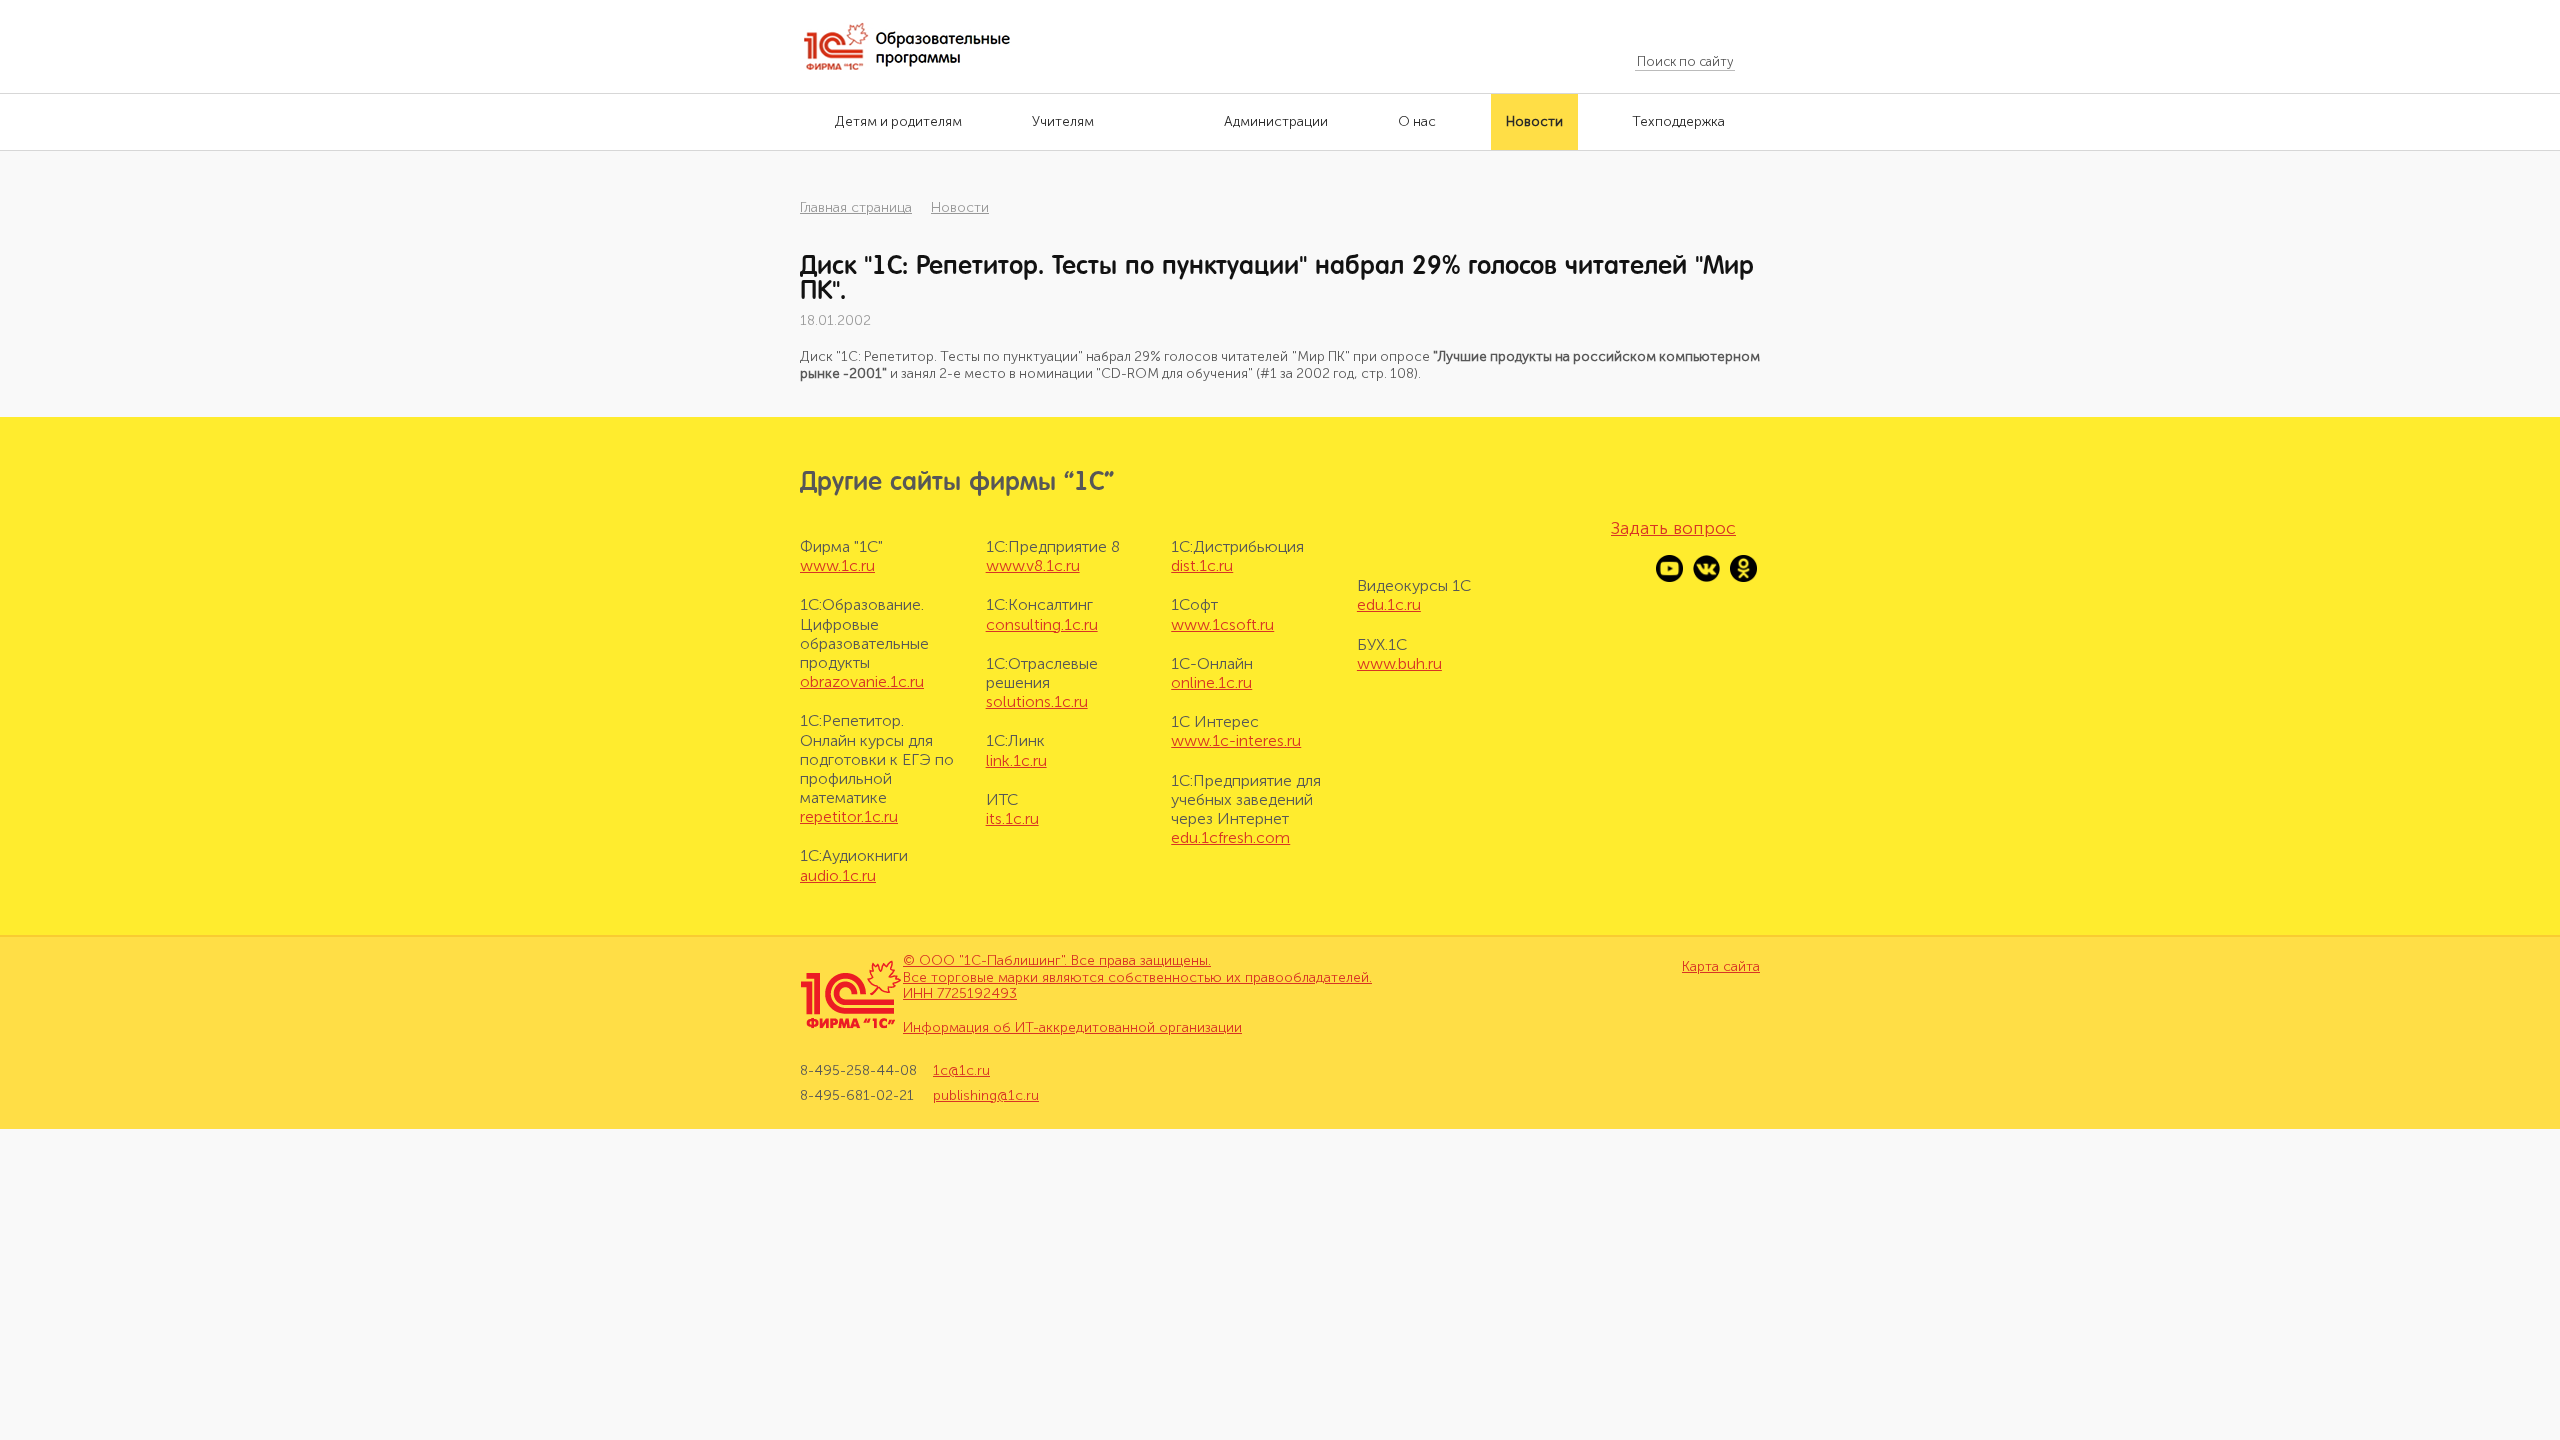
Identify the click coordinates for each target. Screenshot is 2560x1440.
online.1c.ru (1211, 682)
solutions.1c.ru (1037, 701)
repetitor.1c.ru (849, 816)
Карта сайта (1721, 967)
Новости (960, 207)
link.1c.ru (1016, 760)
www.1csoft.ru (1222, 624)
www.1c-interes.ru (1236, 740)
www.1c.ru (837, 565)
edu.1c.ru (1389, 604)
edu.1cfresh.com (1230, 837)
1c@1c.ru (961, 1071)
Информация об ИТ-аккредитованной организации (1072, 1027)
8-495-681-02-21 (857, 1095)
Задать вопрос (1673, 528)
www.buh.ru (1399, 663)
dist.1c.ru (1202, 565)
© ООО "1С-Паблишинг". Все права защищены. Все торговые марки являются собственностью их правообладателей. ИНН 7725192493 (1137, 977)
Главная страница (856, 207)
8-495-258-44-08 (858, 1071)
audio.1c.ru (838, 875)
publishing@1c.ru (986, 1095)
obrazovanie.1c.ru (862, 681)
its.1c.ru (1012, 818)
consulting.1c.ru (1042, 624)
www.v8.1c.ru (1033, 565)
